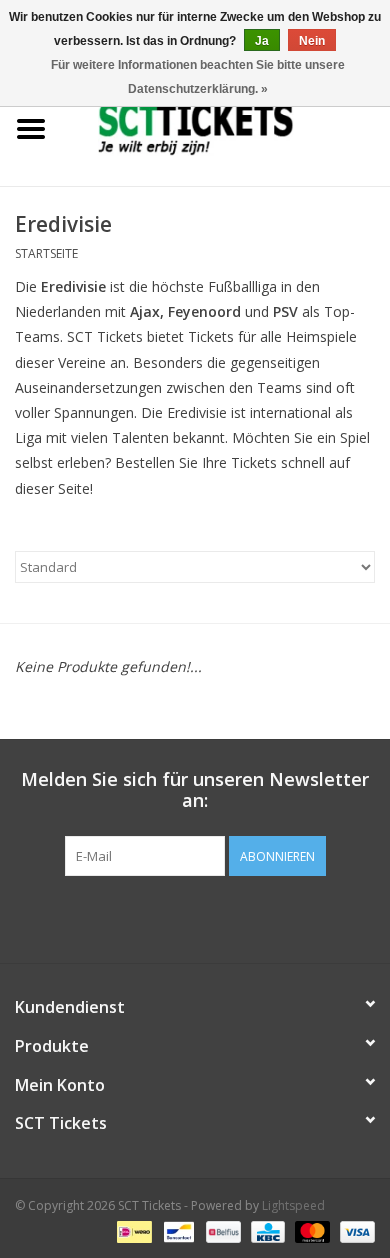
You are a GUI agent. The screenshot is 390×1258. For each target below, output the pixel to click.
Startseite (46, 253)
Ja (262, 41)
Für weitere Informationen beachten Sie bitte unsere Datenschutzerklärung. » (198, 77)
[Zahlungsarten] (132, 1230)
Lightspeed (293, 1205)
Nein (312, 41)
